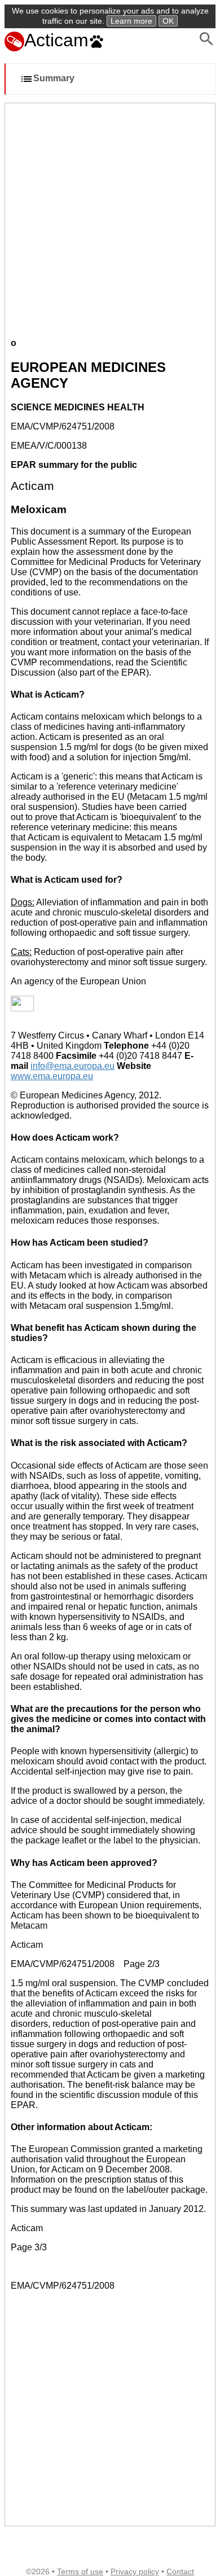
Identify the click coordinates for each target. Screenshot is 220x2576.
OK (168, 21)
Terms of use (80, 2571)
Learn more (131, 21)
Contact (180, 2571)
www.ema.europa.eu (52, 1076)
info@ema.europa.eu (72, 1066)
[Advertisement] (110, 219)
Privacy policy (135, 2571)
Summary (54, 79)
